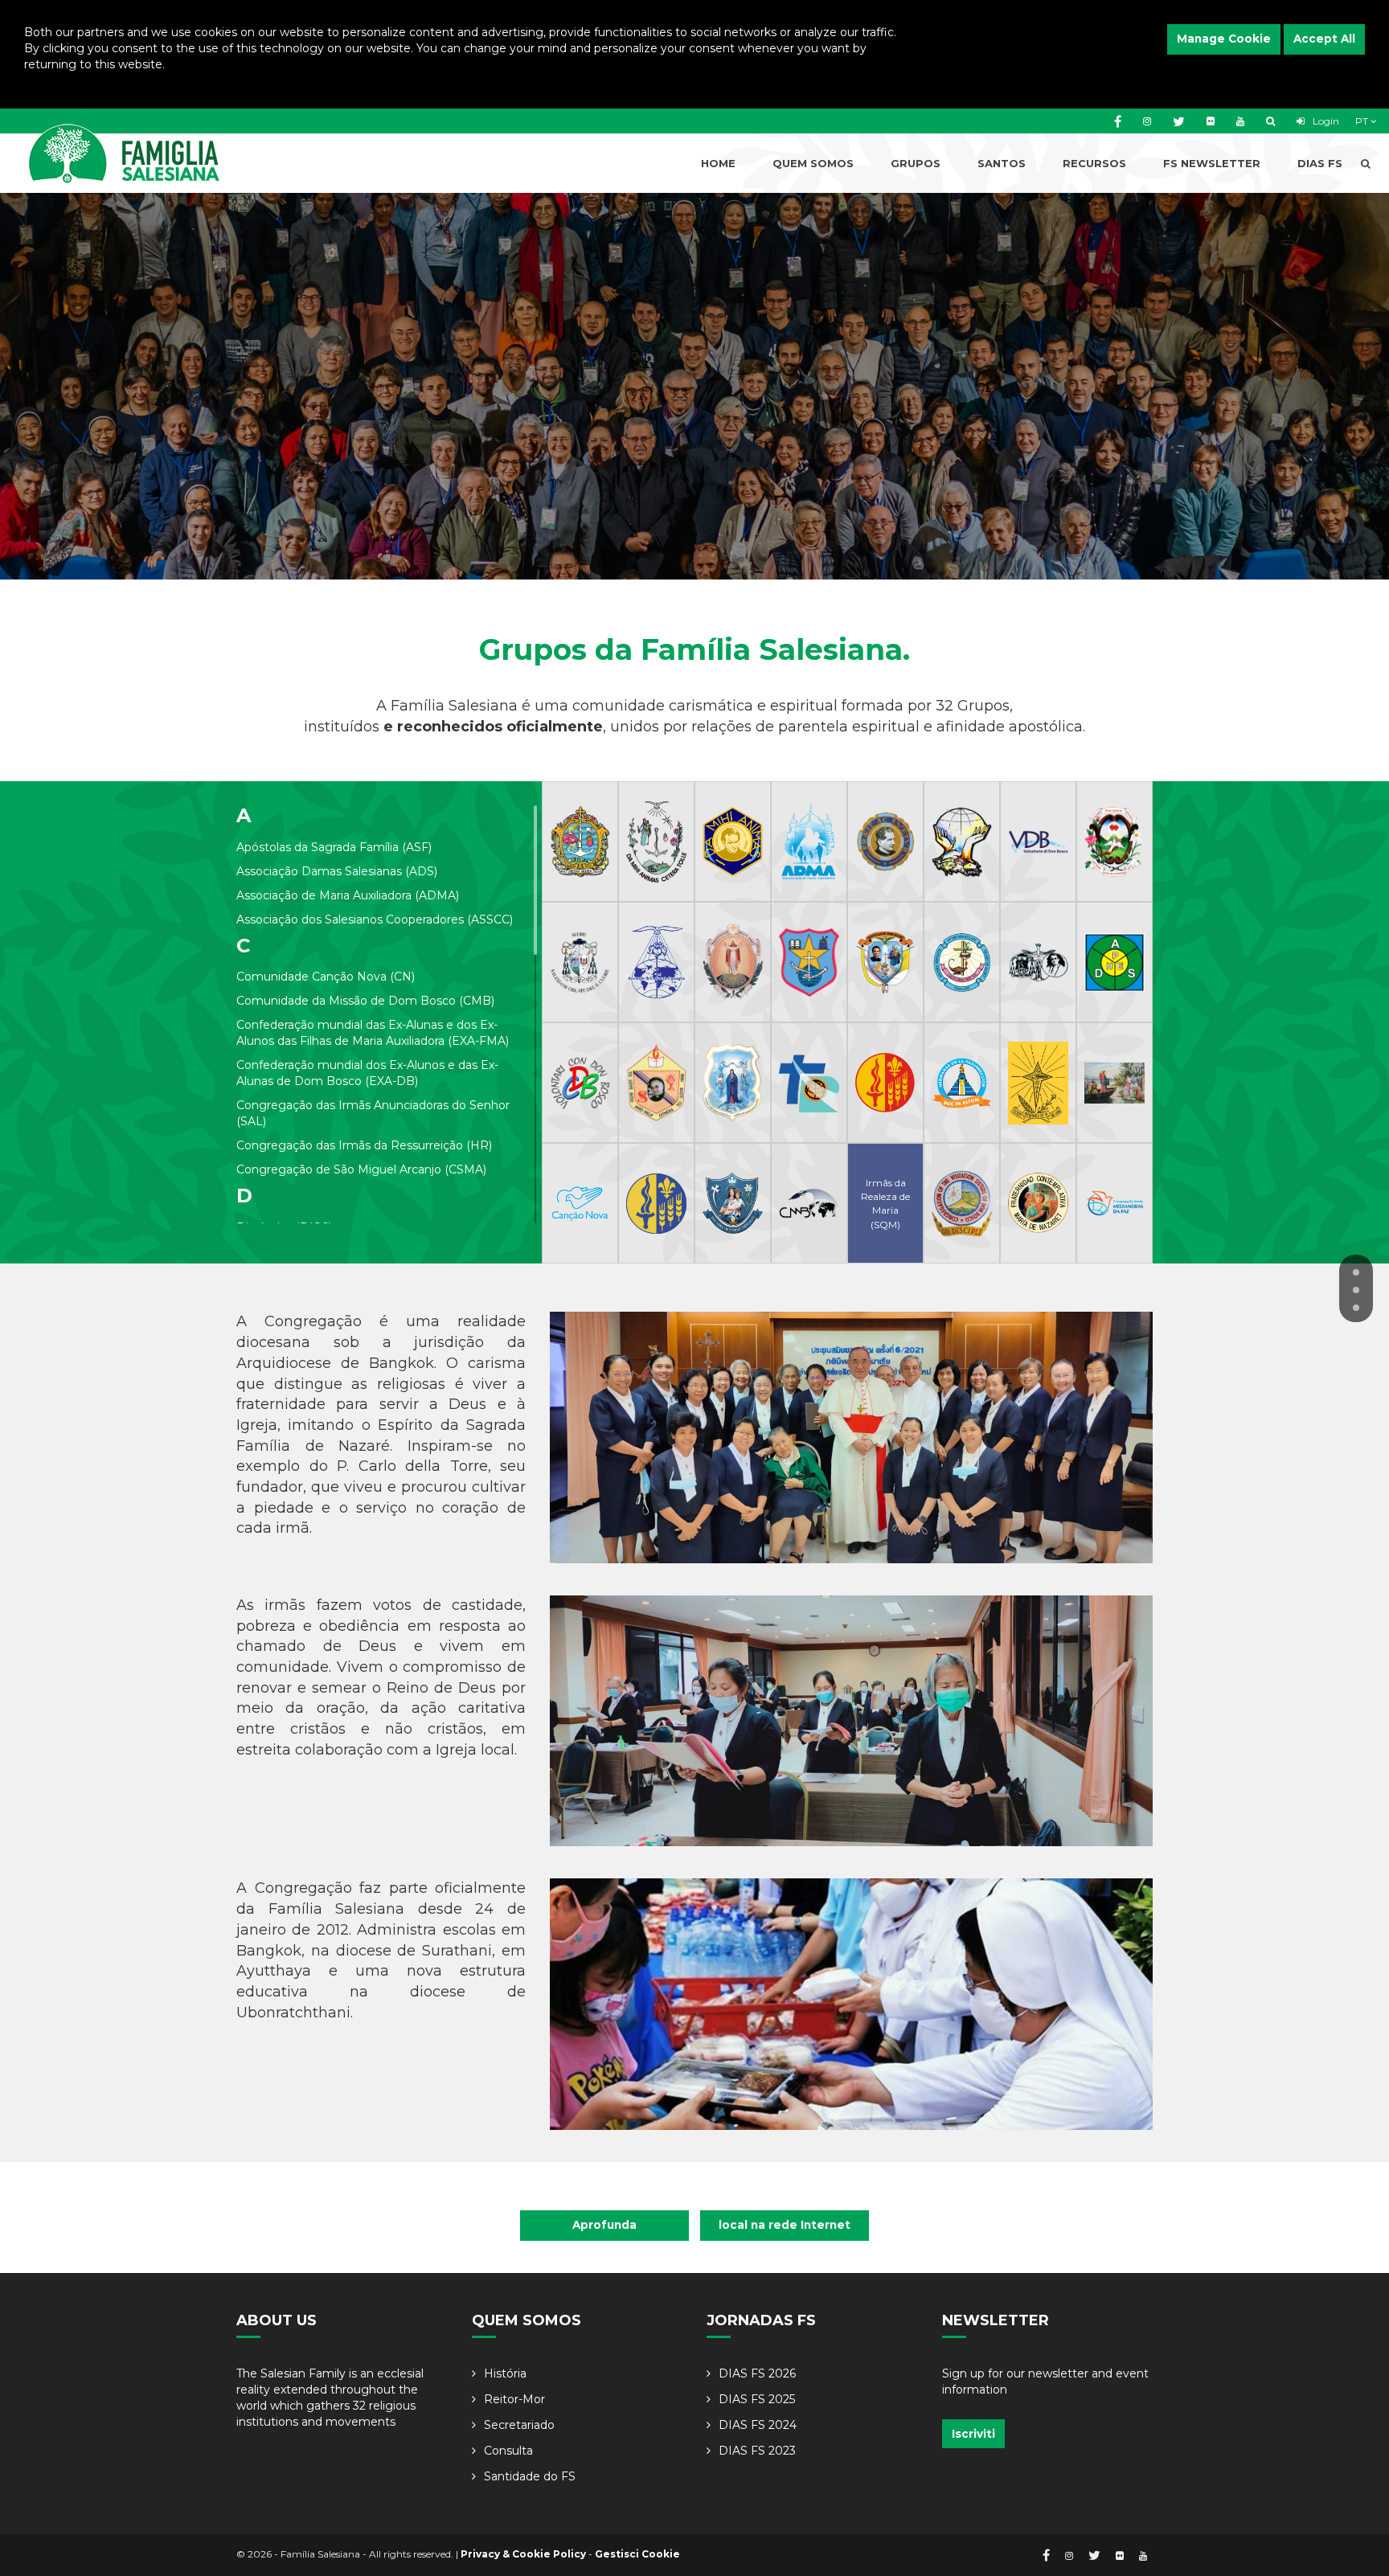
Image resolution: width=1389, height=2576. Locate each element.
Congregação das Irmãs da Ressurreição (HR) (364, 1145)
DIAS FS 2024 (758, 2425)
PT (1363, 121)
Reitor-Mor (514, 2399)
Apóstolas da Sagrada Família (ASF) (334, 847)
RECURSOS (1094, 163)
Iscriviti (973, 2434)
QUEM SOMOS (813, 163)
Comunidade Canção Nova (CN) (326, 977)
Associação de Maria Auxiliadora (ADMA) (348, 895)
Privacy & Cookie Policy (523, 2554)
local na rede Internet (785, 2225)
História (505, 2373)
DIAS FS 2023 (757, 2451)
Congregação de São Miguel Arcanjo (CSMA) (361, 1169)
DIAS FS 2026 (757, 2373)
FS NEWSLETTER (1212, 163)
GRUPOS (916, 163)
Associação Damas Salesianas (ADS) (337, 871)
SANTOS (1002, 163)
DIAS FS (1320, 163)
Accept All (1324, 39)
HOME (718, 163)
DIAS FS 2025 (757, 2399)
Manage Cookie (1224, 39)
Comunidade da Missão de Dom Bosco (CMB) (365, 1001)
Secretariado (519, 2425)
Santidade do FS (530, 2476)
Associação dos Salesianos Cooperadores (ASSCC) (375, 919)
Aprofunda (604, 2225)
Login (1325, 121)
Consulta (508, 2451)
